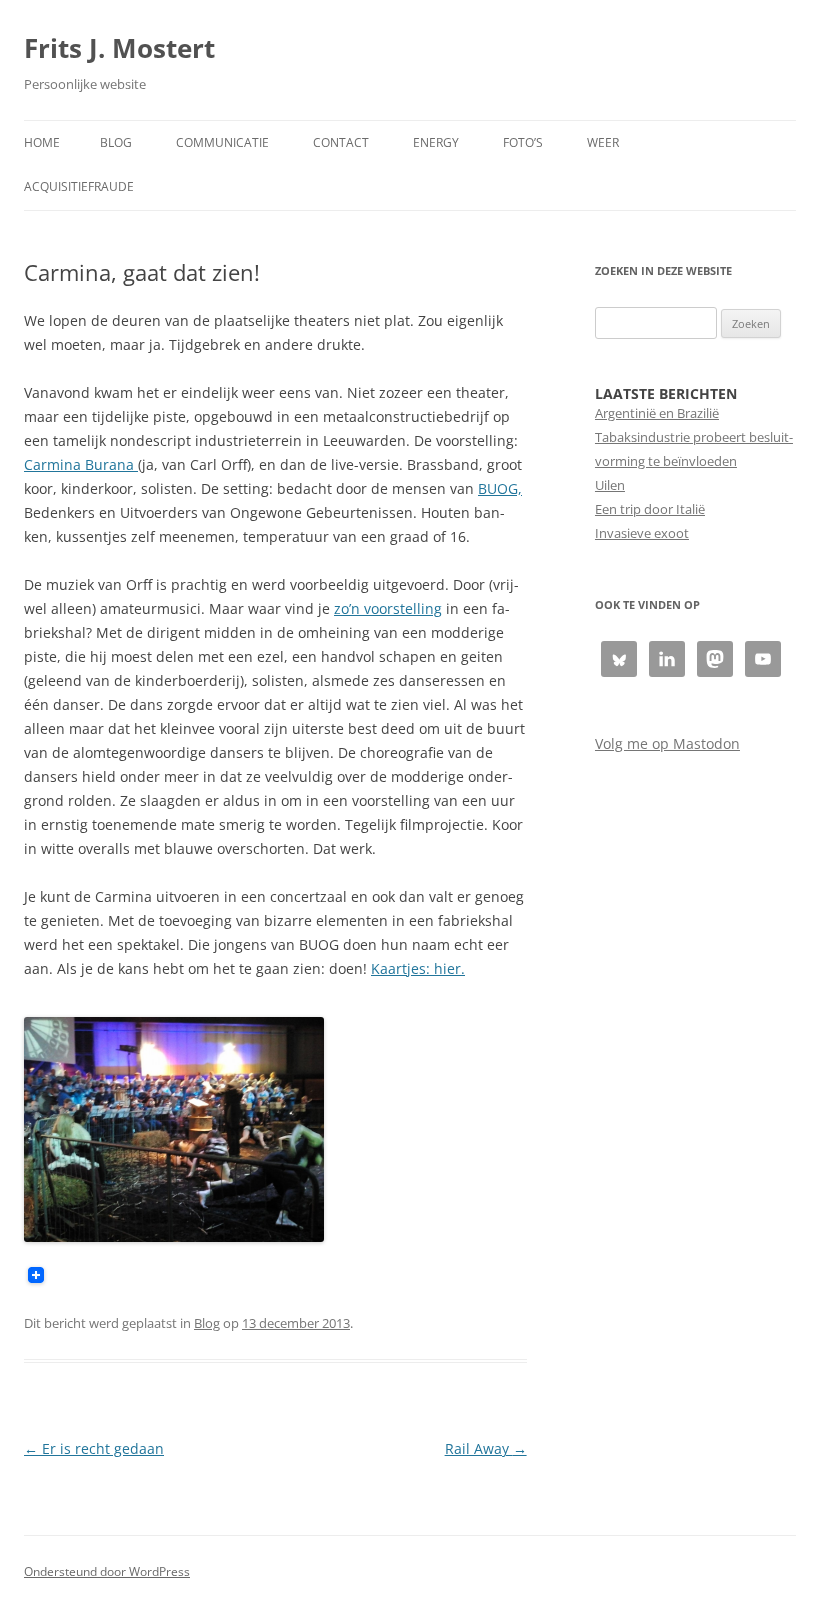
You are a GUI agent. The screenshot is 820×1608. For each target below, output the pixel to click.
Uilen (610, 485)
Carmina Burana (81, 464)
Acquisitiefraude (79, 186)
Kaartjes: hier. (418, 968)
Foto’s (523, 142)
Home (42, 142)
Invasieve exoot (642, 533)
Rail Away (486, 1448)
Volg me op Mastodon (667, 743)
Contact (341, 142)
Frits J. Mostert (119, 48)
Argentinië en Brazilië (657, 413)
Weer (603, 142)
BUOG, (500, 488)
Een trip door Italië (650, 509)
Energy (436, 142)
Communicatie (222, 142)
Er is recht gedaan (94, 1448)
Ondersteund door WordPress (107, 1571)
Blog (116, 142)
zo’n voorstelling (388, 608)
